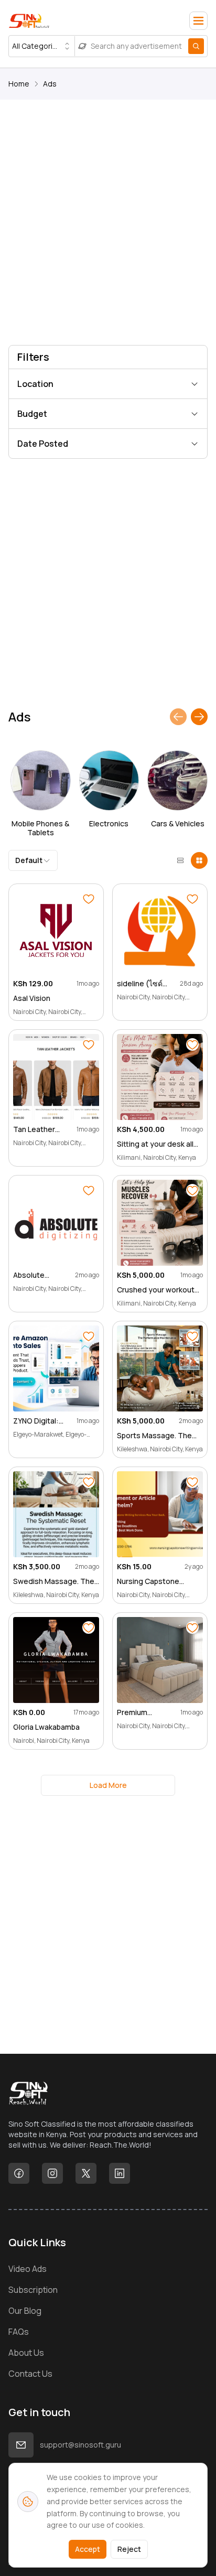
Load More (108, 1785)
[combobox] (42, 46)
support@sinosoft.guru (80, 2445)
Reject (129, 2549)
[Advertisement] (108, 224)
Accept (88, 2549)
